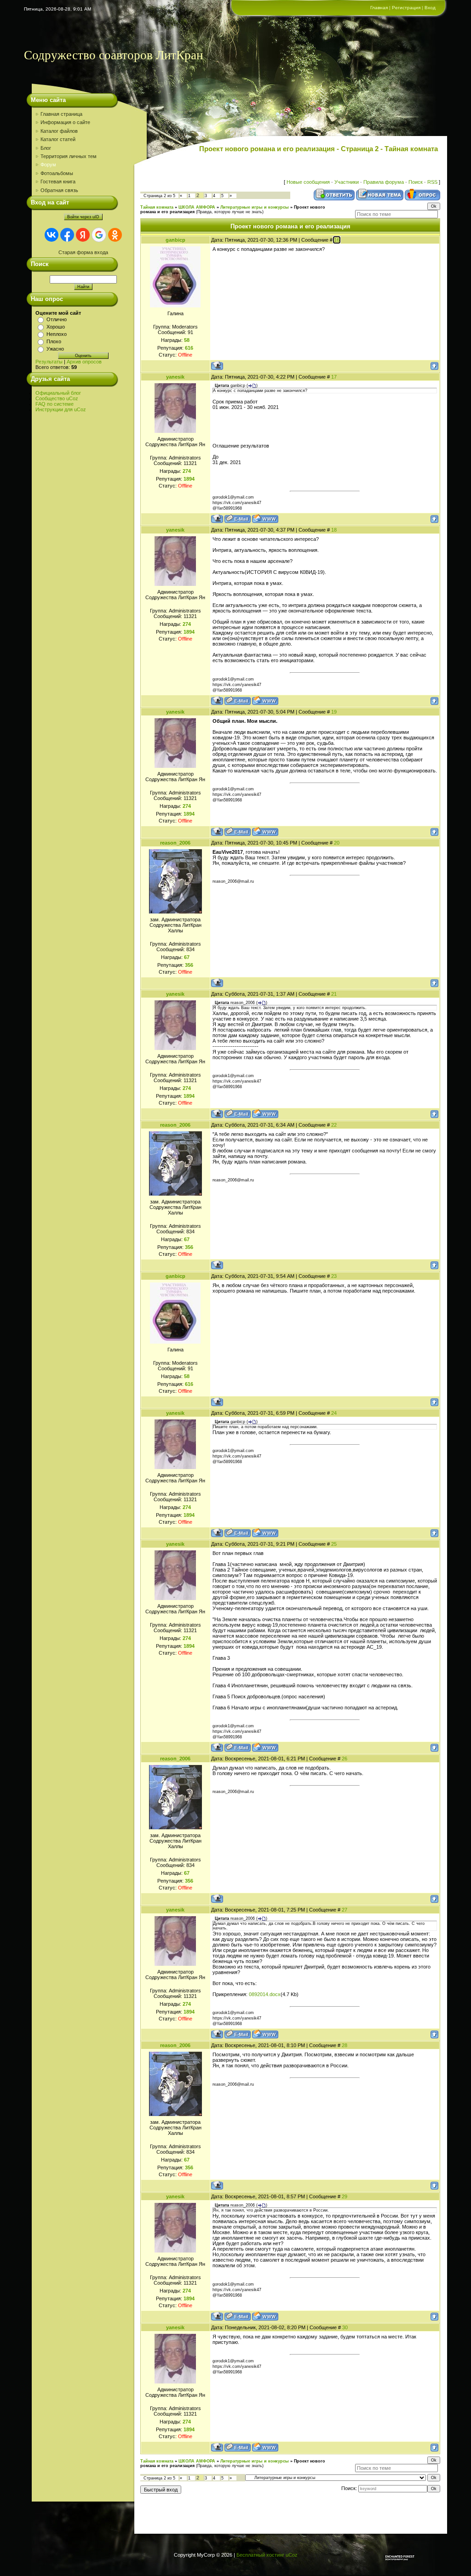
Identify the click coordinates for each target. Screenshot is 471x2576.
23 (334, 1276)
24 (334, 1413)
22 (334, 1125)
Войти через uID (83, 217)
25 (334, 1544)
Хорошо (56, 327)
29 (345, 2196)
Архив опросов (84, 362)
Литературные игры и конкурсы (255, 207)
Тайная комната (157, 207)
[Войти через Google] (99, 235)
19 (334, 712)
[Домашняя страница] (265, 519)
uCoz (292, 2555)
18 (334, 530)
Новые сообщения (308, 182)
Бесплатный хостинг (260, 2555)
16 (337, 240)
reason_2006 (175, 843)
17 (334, 377)
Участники (347, 182)
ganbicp (175, 240)
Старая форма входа (83, 252)
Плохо (54, 341)
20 (337, 843)
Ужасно (55, 349)
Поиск (416, 182)
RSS (432, 182)
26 (345, 1759)
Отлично (57, 319)
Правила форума (384, 182)
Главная (379, 8)
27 (345, 1910)
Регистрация (406, 8)
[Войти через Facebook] (67, 235)
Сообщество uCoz (57, 398)
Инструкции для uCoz (61, 409)
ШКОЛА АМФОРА (197, 207)
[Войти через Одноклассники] (115, 235)
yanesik (175, 377)
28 (345, 2045)
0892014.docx (265, 1994)
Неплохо (57, 334)
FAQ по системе (55, 404)
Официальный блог (58, 393)
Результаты (49, 362)
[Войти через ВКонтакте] (52, 235)
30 (345, 2327)
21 (334, 994)
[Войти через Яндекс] (83, 235)
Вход (430, 8)
